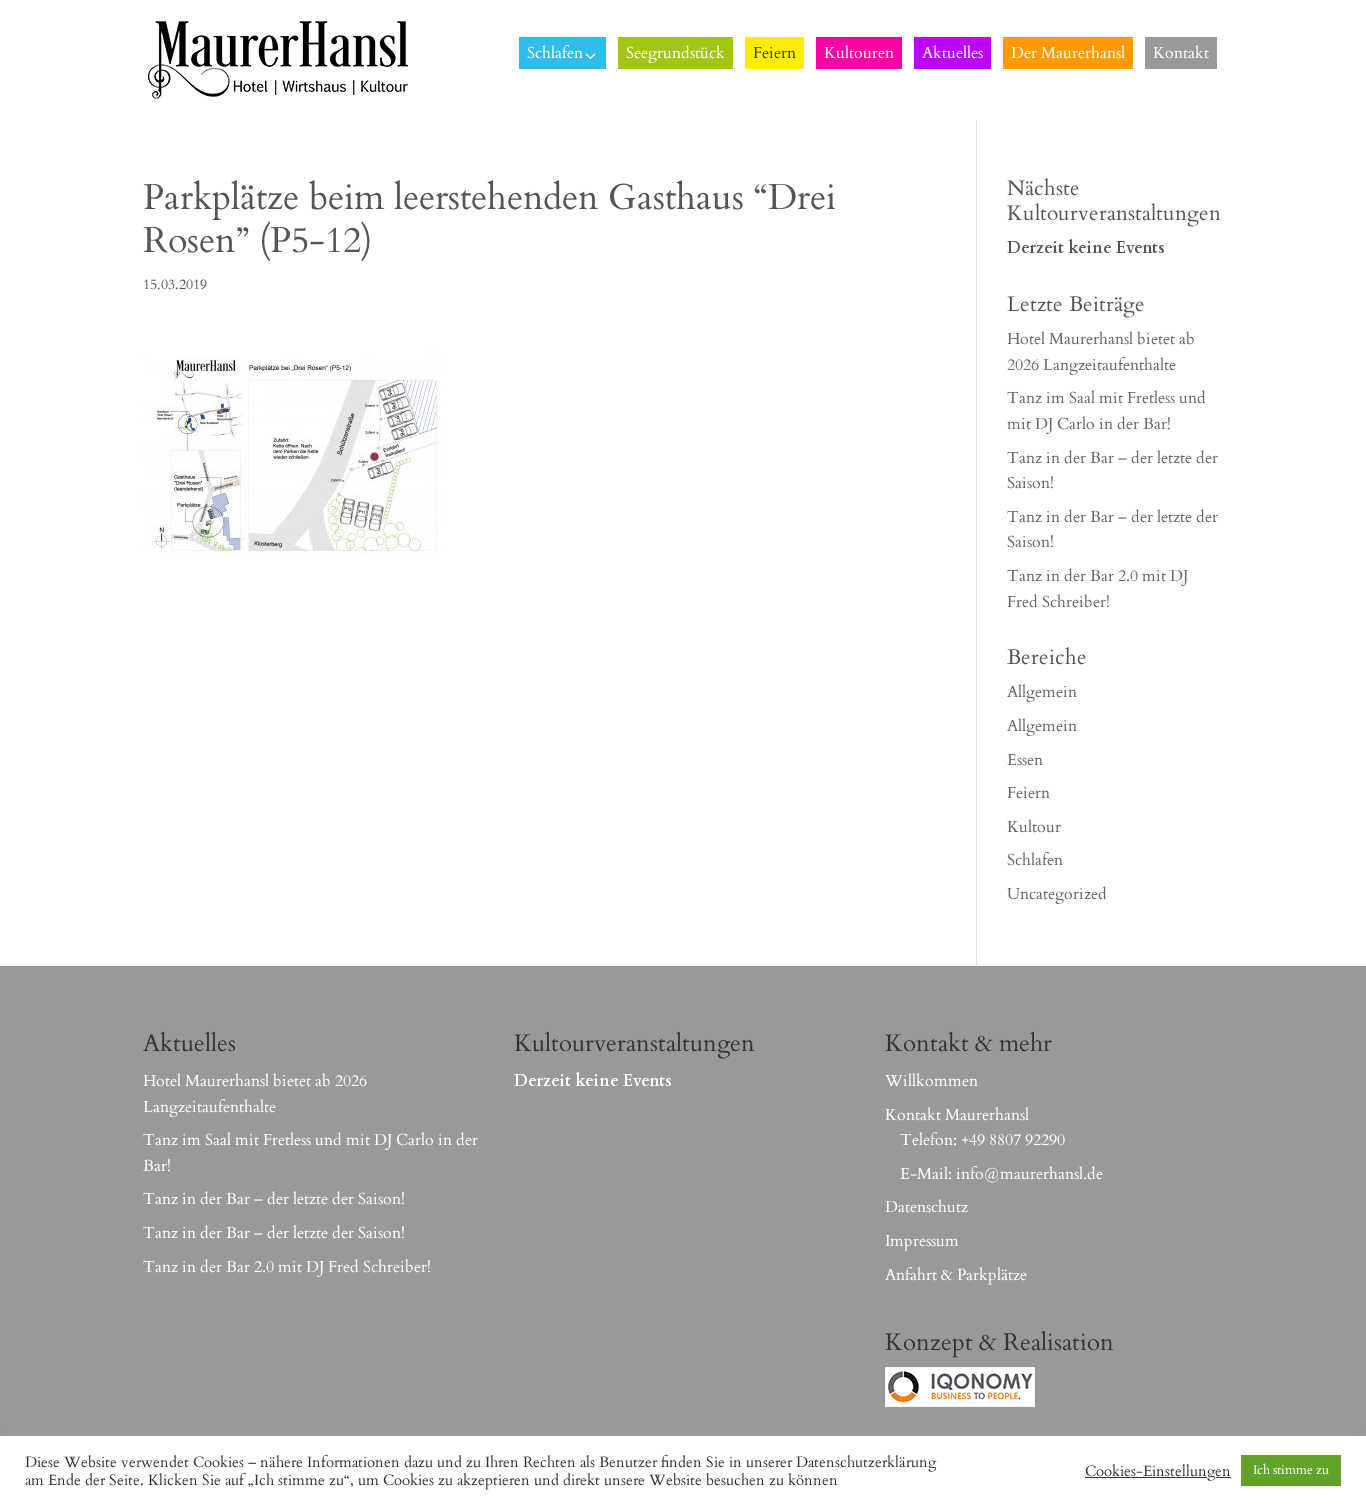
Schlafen (1035, 860)
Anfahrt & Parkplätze (956, 1275)
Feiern (1028, 793)
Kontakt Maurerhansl (957, 1115)
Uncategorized (1057, 894)
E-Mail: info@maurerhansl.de (1001, 1174)
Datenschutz (926, 1207)
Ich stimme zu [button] (1291, 1470)
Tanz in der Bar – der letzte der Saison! (274, 1199)
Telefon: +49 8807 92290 (982, 1140)
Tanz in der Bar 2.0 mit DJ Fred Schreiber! (287, 1267)
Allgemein (1042, 692)
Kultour (1034, 827)
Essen (1025, 760)
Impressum (922, 1241)
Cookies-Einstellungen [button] (1158, 1471)
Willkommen (931, 1081)
